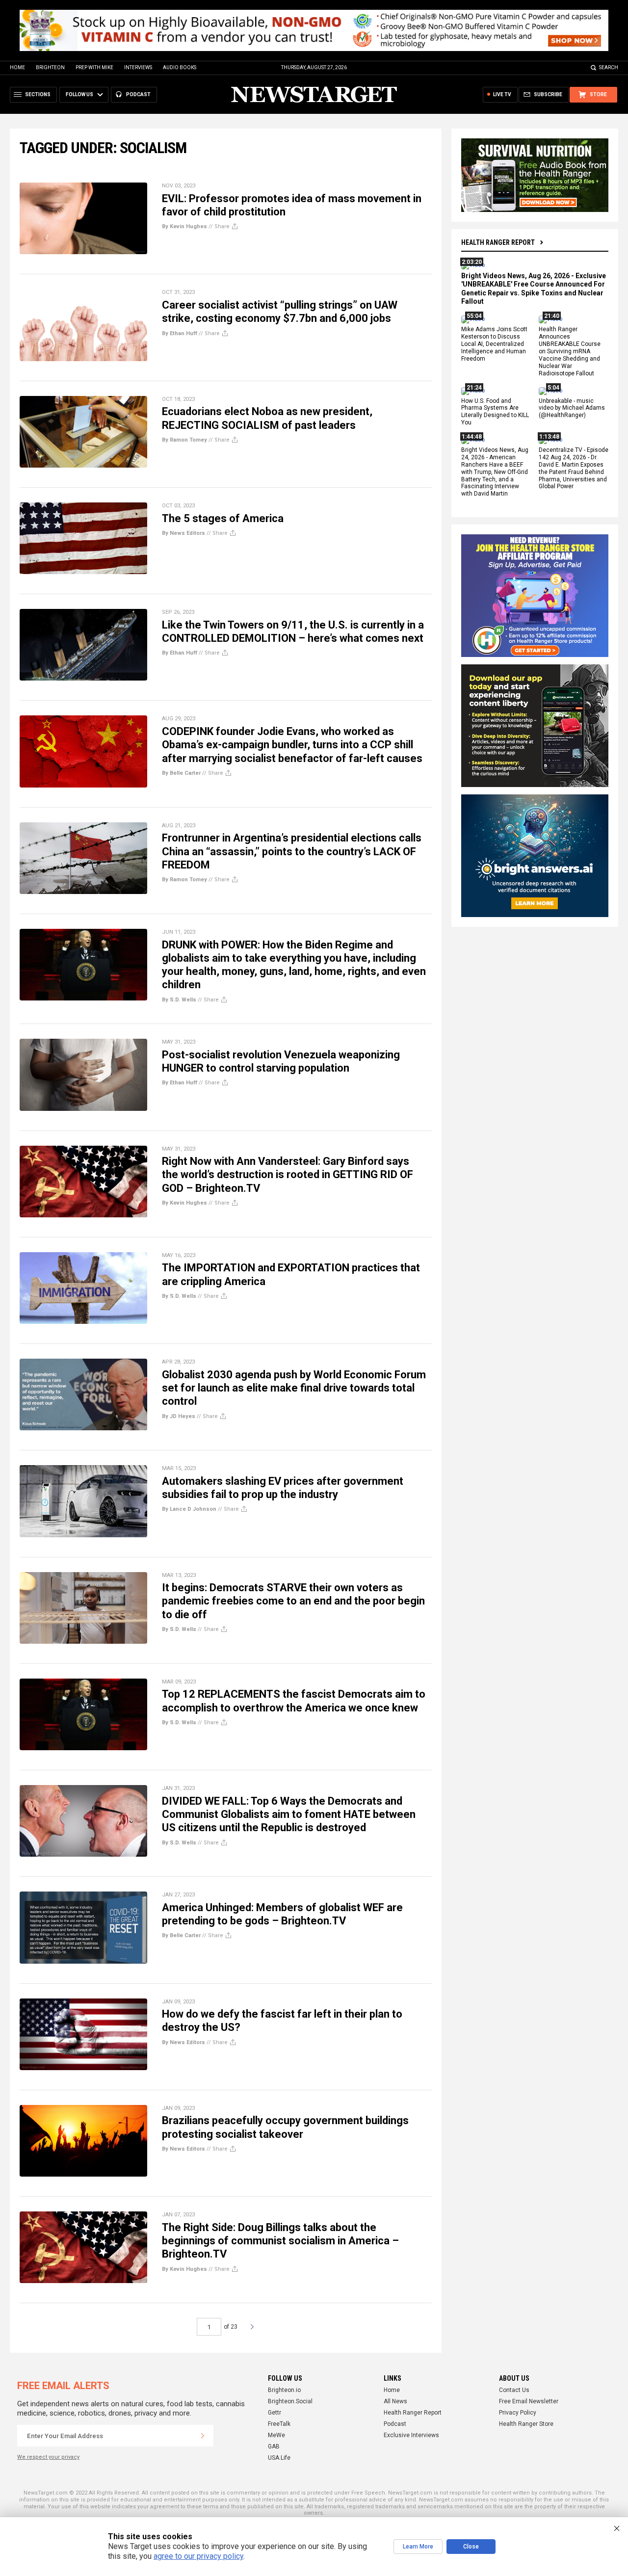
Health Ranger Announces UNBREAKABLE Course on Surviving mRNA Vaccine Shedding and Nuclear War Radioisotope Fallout (570, 352)
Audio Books (180, 67)
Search (609, 67)
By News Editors (183, 533)
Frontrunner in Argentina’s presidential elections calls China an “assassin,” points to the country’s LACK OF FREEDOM (292, 851)
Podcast (395, 2424)
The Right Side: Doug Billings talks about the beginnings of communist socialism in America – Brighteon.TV (280, 2241)
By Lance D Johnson (189, 1509)
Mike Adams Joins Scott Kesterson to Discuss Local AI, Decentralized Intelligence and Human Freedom (494, 344)
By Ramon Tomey (184, 440)
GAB (274, 2446)
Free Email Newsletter (529, 2401)
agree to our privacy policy (198, 2556)
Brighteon (50, 67)
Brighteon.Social (290, 2401)
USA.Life (279, 2458)
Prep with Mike (94, 67)
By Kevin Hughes (184, 226)
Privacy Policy (518, 2413)
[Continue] (203, 2436)
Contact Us (514, 2390)
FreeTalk (279, 2424)
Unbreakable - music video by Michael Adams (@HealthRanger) (572, 408)
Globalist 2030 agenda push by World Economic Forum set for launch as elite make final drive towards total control (294, 1388)
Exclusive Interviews (411, 2435)
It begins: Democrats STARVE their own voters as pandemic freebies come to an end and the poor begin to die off (293, 1601)
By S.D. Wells (179, 1000)
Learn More (418, 2547)
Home (17, 67)
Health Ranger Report (498, 242)
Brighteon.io (284, 2390)
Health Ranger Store (526, 2424)
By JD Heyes (179, 1416)
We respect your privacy (48, 2457)
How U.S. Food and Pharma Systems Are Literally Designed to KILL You (495, 412)
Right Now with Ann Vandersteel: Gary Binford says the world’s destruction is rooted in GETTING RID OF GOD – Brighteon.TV (288, 1175)
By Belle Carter (181, 773)
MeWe (276, 2435)
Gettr (275, 2413)
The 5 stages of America (223, 518)
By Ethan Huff (180, 333)
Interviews (138, 67)
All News (395, 2401)
